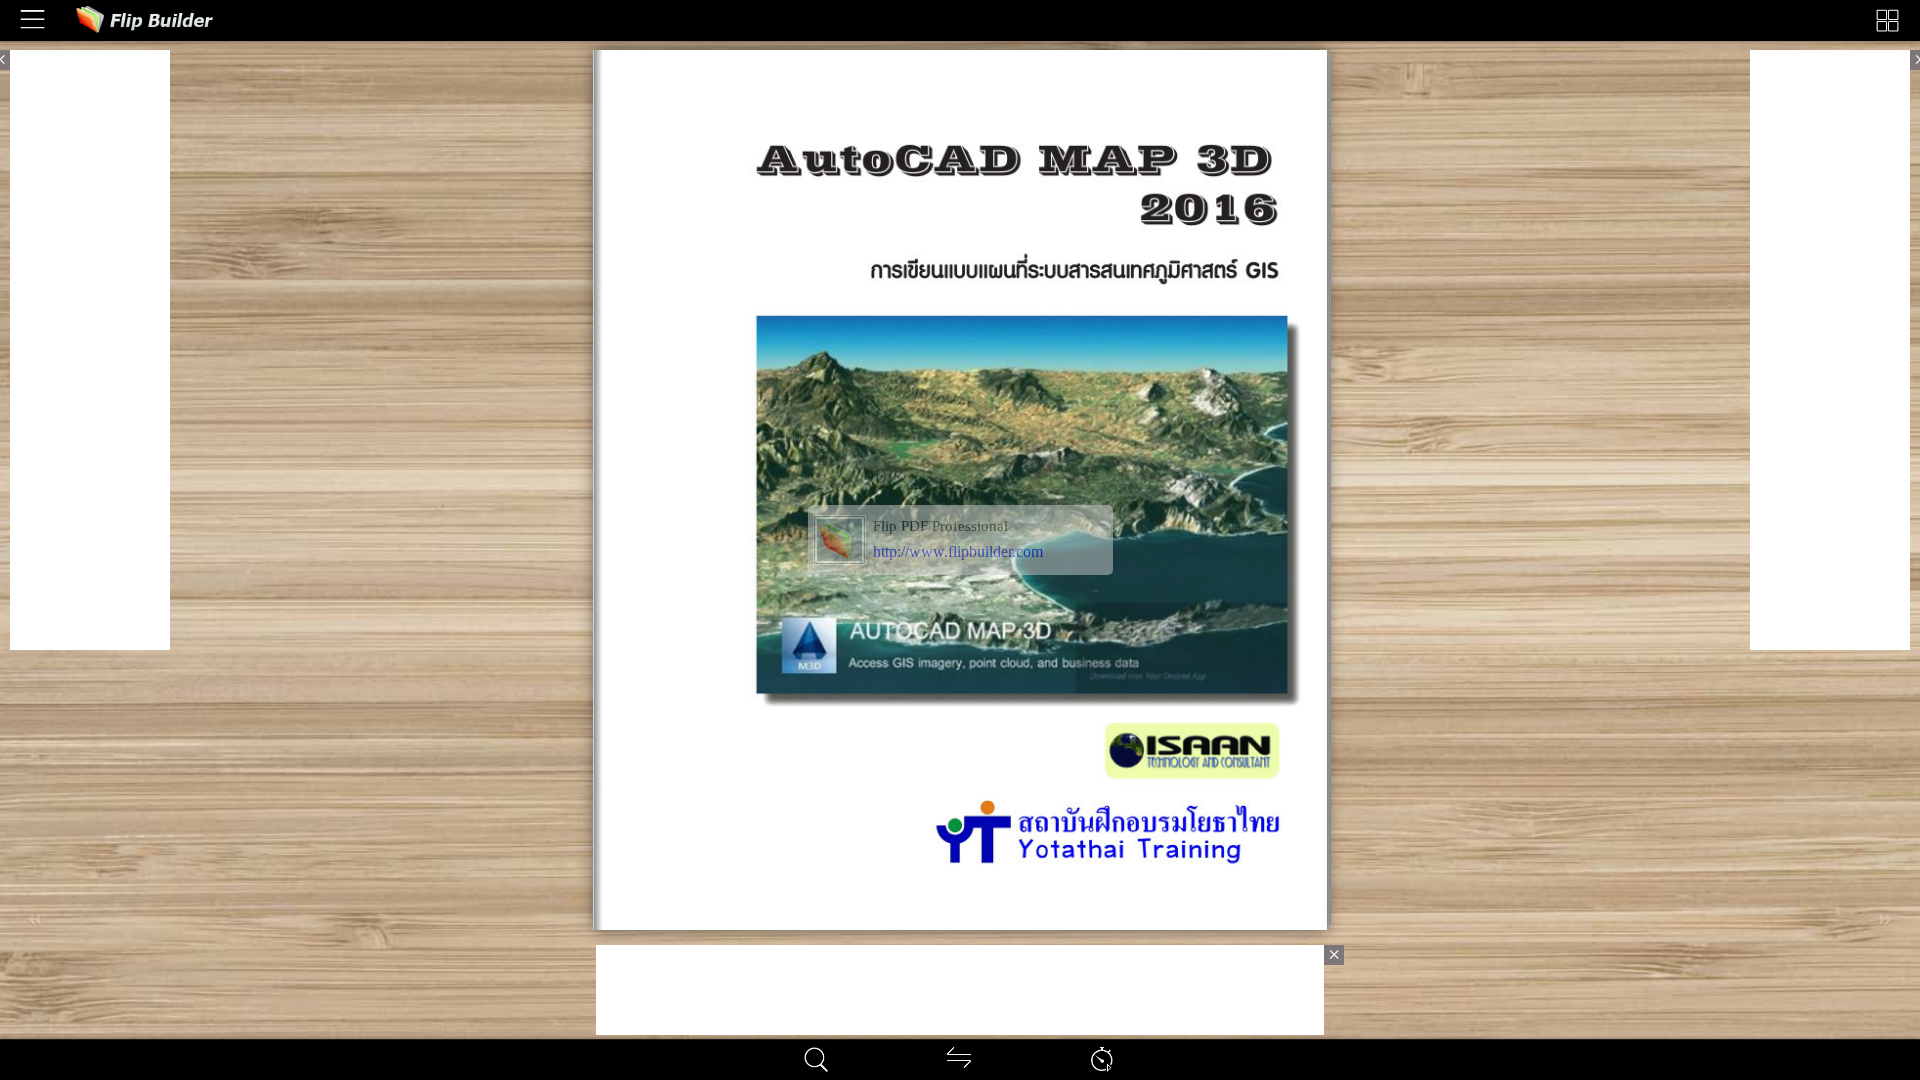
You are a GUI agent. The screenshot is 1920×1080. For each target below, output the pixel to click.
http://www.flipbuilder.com (958, 551)
